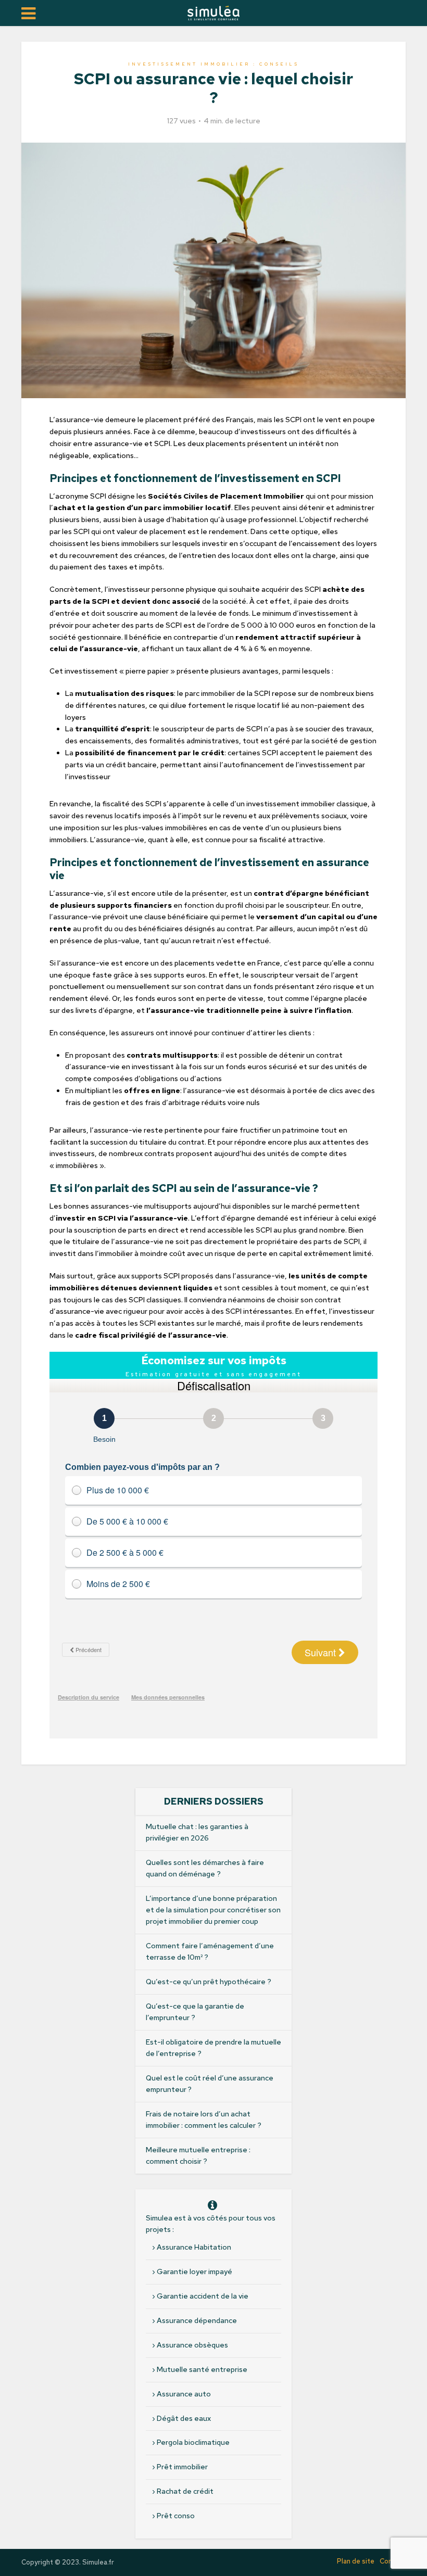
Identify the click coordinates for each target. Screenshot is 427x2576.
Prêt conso (176, 2516)
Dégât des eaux (184, 2418)
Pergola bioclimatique (193, 2442)
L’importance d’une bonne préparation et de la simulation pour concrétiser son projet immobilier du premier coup (213, 1910)
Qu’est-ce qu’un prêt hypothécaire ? (209, 1982)
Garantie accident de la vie (203, 2296)
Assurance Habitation (194, 2247)
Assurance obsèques (192, 2345)
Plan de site (356, 2561)
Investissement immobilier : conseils (213, 64)
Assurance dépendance (197, 2320)
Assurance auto (184, 2394)
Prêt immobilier (182, 2467)
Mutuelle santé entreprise (202, 2369)
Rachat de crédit (185, 2491)
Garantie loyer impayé (194, 2272)
